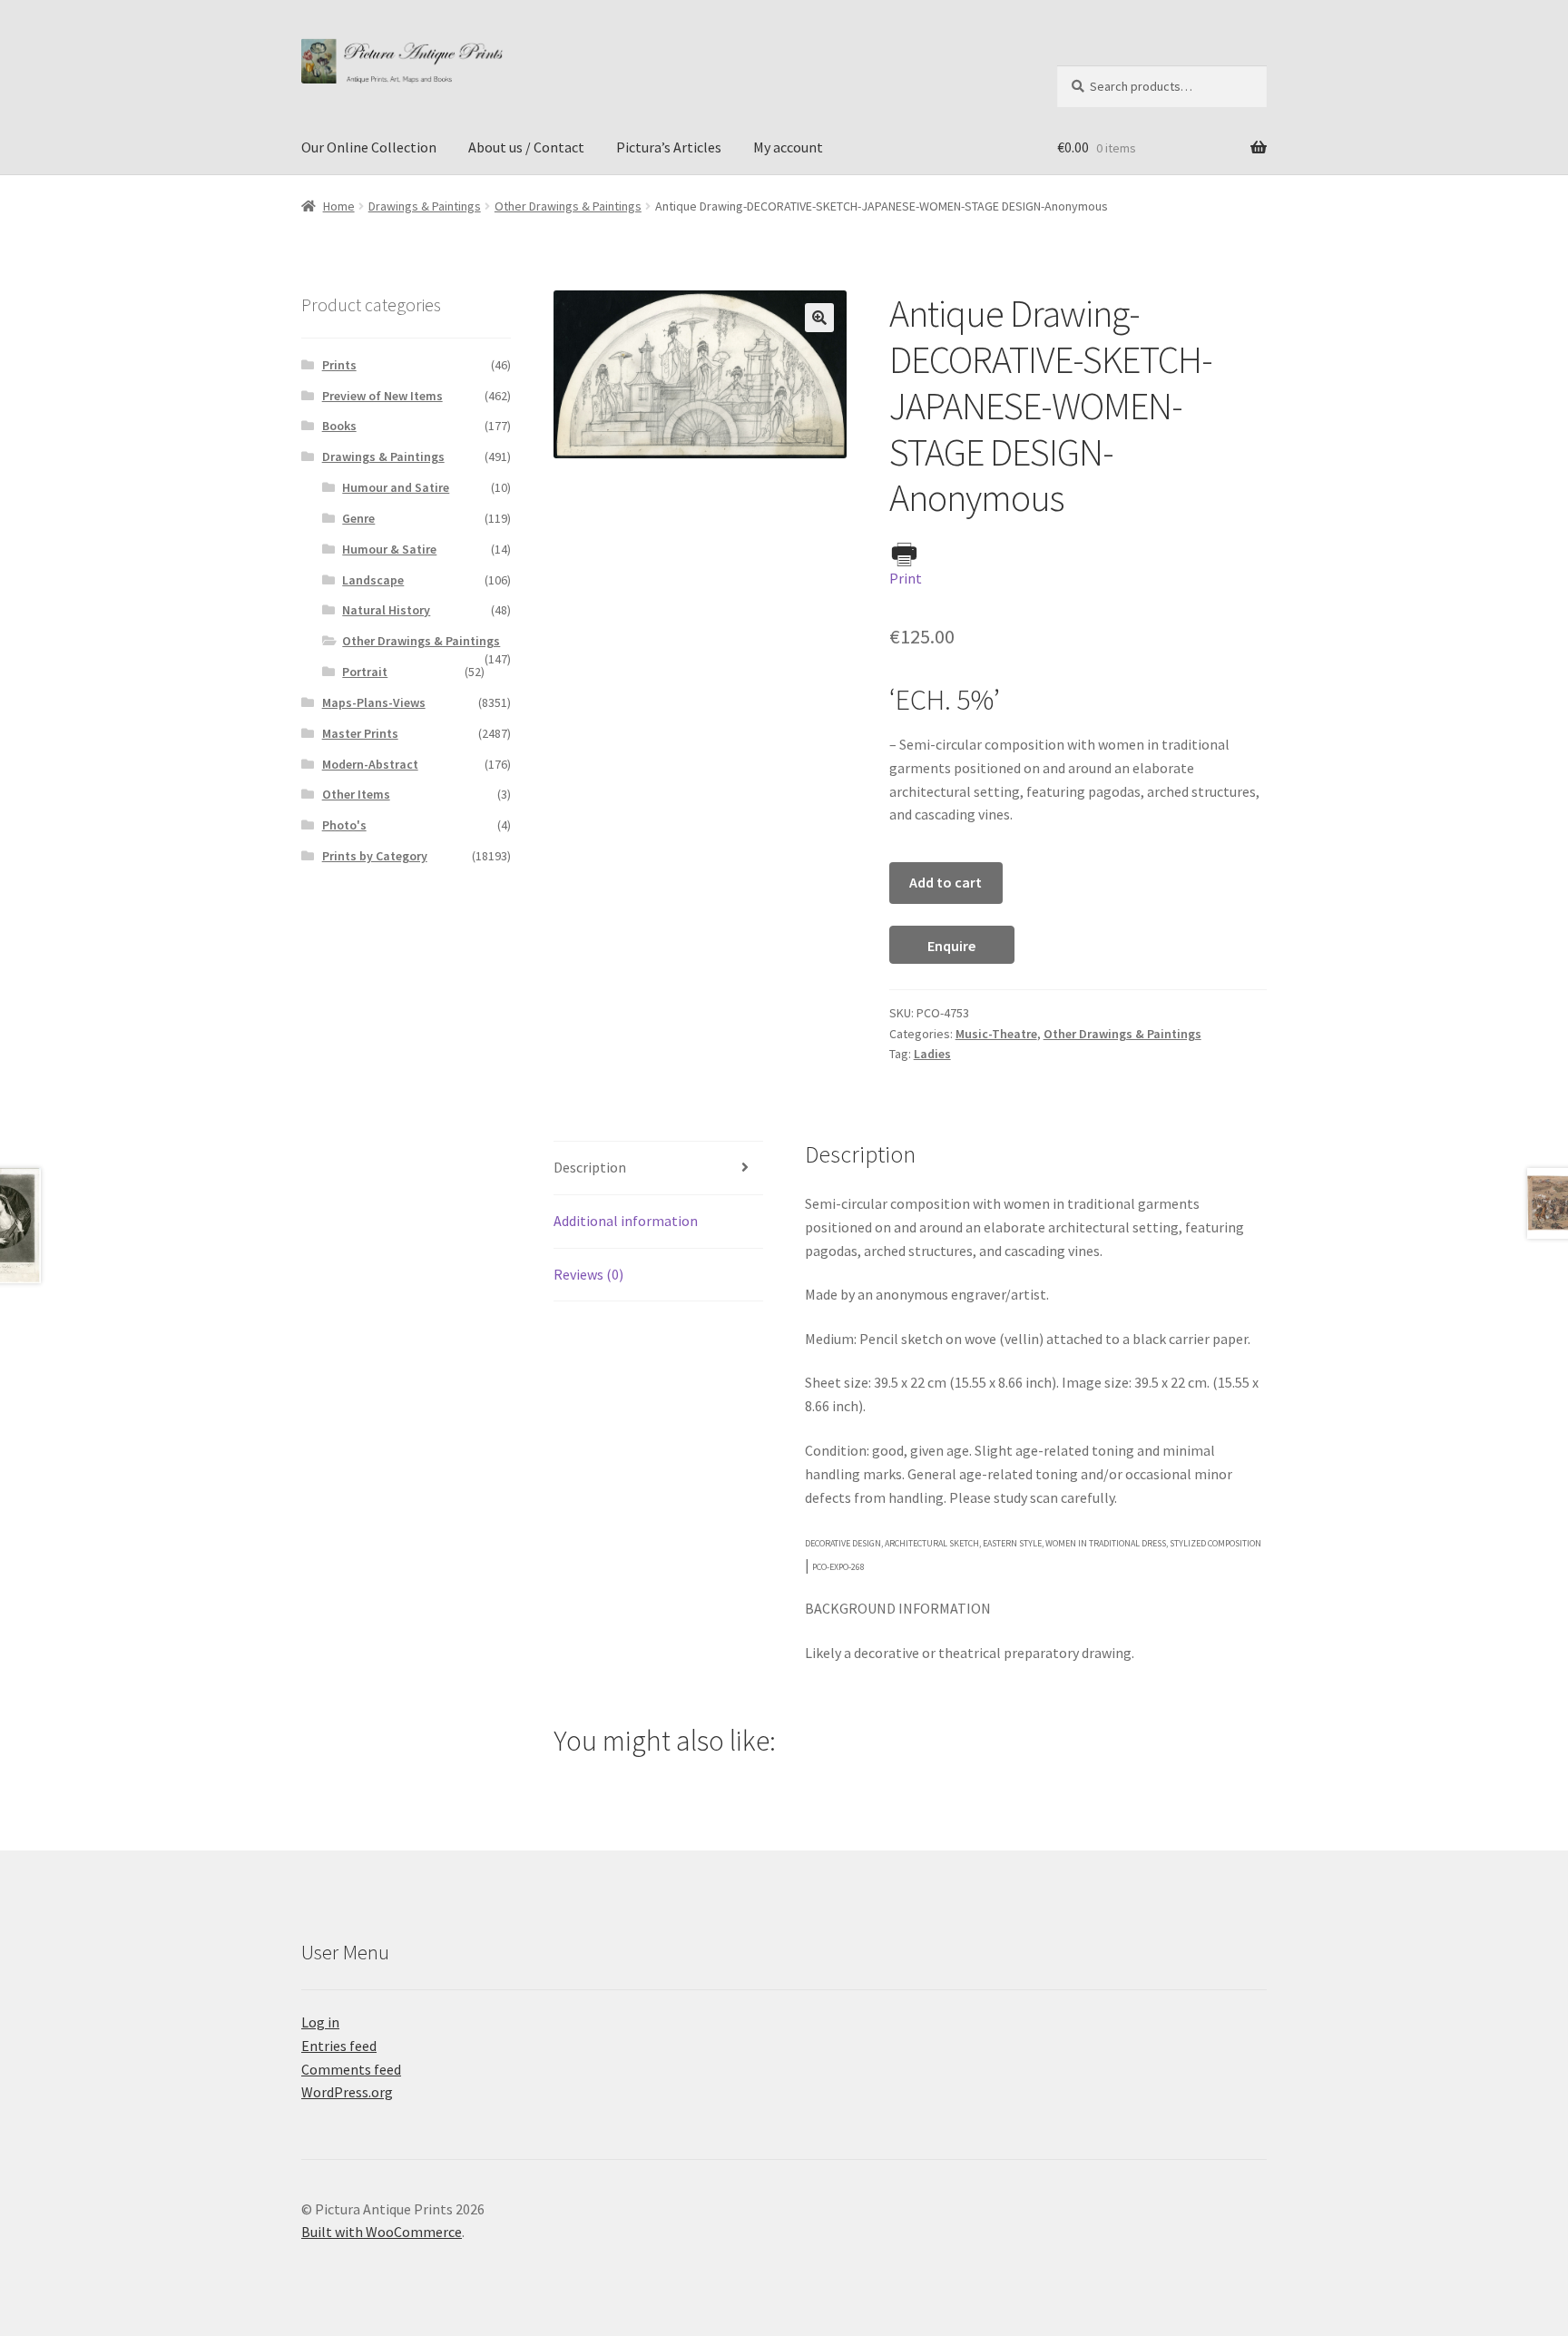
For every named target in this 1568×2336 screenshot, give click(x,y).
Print (906, 578)
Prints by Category (375, 856)
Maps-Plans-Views (374, 702)
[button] (819, 318)
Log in (320, 2022)
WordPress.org (347, 2092)
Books (339, 426)
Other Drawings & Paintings (568, 206)
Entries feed (339, 2046)
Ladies (932, 1054)
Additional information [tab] (626, 1221)
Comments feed (351, 2069)
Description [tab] (590, 1167)
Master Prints (360, 733)
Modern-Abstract (370, 764)
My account (788, 147)
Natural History (386, 610)
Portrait (365, 672)
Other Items (356, 794)
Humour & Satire (389, 549)
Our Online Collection (369, 147)
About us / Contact (526, 147)
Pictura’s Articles (669, 147)
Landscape (373, 580)
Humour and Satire (396, 487)
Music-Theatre (996, 1034)
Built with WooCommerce (382, 2232)
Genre (358, 518)
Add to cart (946, 882)
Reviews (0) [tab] (588, 1274)
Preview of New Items (382, 396)
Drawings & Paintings (425, 206)
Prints (339, 365)
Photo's (344, 825)
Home (339, 206)
